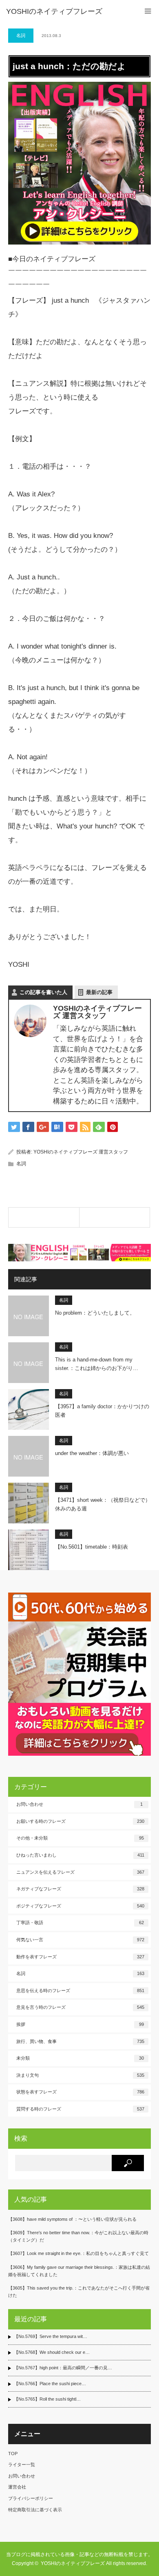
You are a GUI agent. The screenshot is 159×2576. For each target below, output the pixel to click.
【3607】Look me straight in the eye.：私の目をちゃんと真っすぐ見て (78, 2253)
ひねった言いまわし (80, 1855)
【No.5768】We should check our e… (52, 2352)
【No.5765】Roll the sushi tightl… (47, 2399)
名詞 (21, 35)
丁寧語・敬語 (80, 1923)
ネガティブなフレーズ (80, 1889)
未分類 (80, 2058)
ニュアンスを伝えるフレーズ (80, 1872)
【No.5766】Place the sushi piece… (50, 2384)
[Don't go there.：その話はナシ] (44, 1217)
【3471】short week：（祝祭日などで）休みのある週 (103, 1504)
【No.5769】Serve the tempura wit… (51, 2336)
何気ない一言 (80, 1940)
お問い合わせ (79, 1804)
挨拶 (80, 2024)
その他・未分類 (80, 1838)
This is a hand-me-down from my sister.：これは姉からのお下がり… (97, 1364)
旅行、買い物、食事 (80, 2041)
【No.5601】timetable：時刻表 (92, 1547)
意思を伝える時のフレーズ (80, 1990)
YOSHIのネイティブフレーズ (54, 11)
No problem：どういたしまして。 (95, 1313)
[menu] (148, 11)
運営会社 (17, 2487)
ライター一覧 (22, 2465)
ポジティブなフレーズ (80, 1906)
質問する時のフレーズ (80, 2109)
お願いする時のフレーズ (80, 1821)
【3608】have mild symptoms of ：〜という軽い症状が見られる (72, 2219)
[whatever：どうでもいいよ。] (115, 1217)
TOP (13, 2454)
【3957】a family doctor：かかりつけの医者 (102, 1411)
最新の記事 (99, 992)
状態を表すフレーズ (80, 2092)
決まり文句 (80, 2075)
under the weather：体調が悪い (92, 1453)
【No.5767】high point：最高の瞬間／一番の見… (63, 2368)
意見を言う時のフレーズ (80, 2007)
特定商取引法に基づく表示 (35, 2510)
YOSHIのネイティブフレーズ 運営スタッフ (81, 1152)
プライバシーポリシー (31, 2498)
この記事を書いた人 (43, 992)
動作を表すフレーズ (80, 1957)
